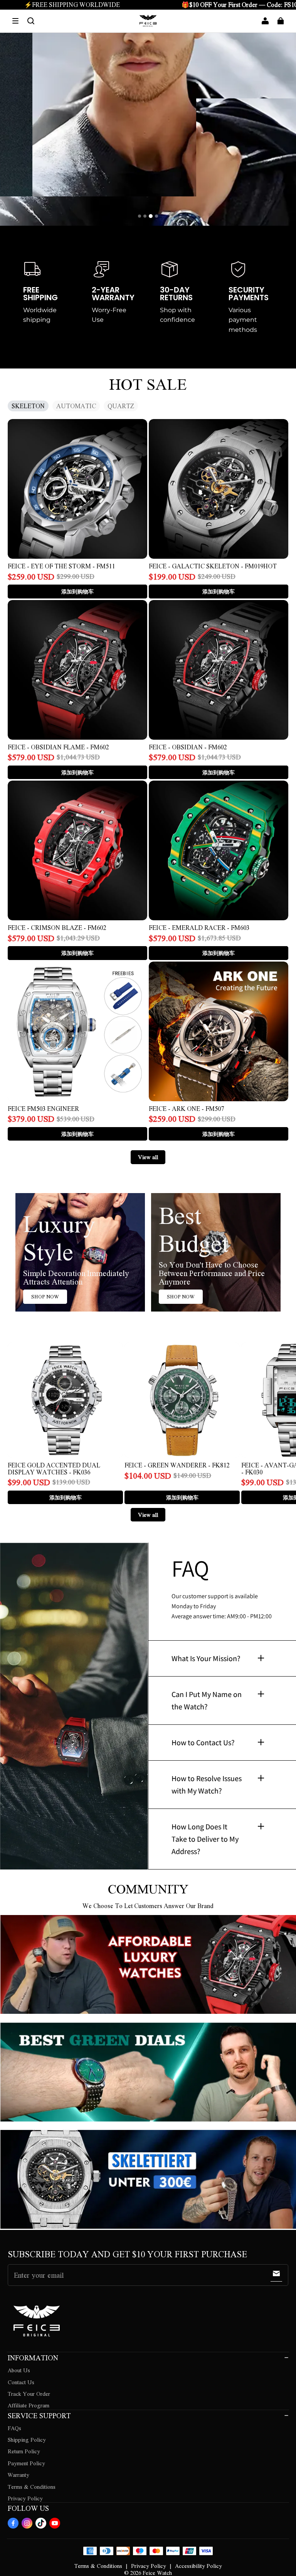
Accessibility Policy (198, 2566)
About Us (19, 2370)
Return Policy (24, 2451)
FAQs (14, 2428)
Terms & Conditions (32, 2486)
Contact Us (21, 2382)
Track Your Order (29, 2393)
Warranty (18, 2475)
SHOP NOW (45, 1296)
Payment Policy (26, 2463)
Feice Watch (157, 2573)
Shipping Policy (27, 2439)
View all (148, 1157)
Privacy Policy (25, 2498)
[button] (15, 21)
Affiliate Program (29, 2405)
